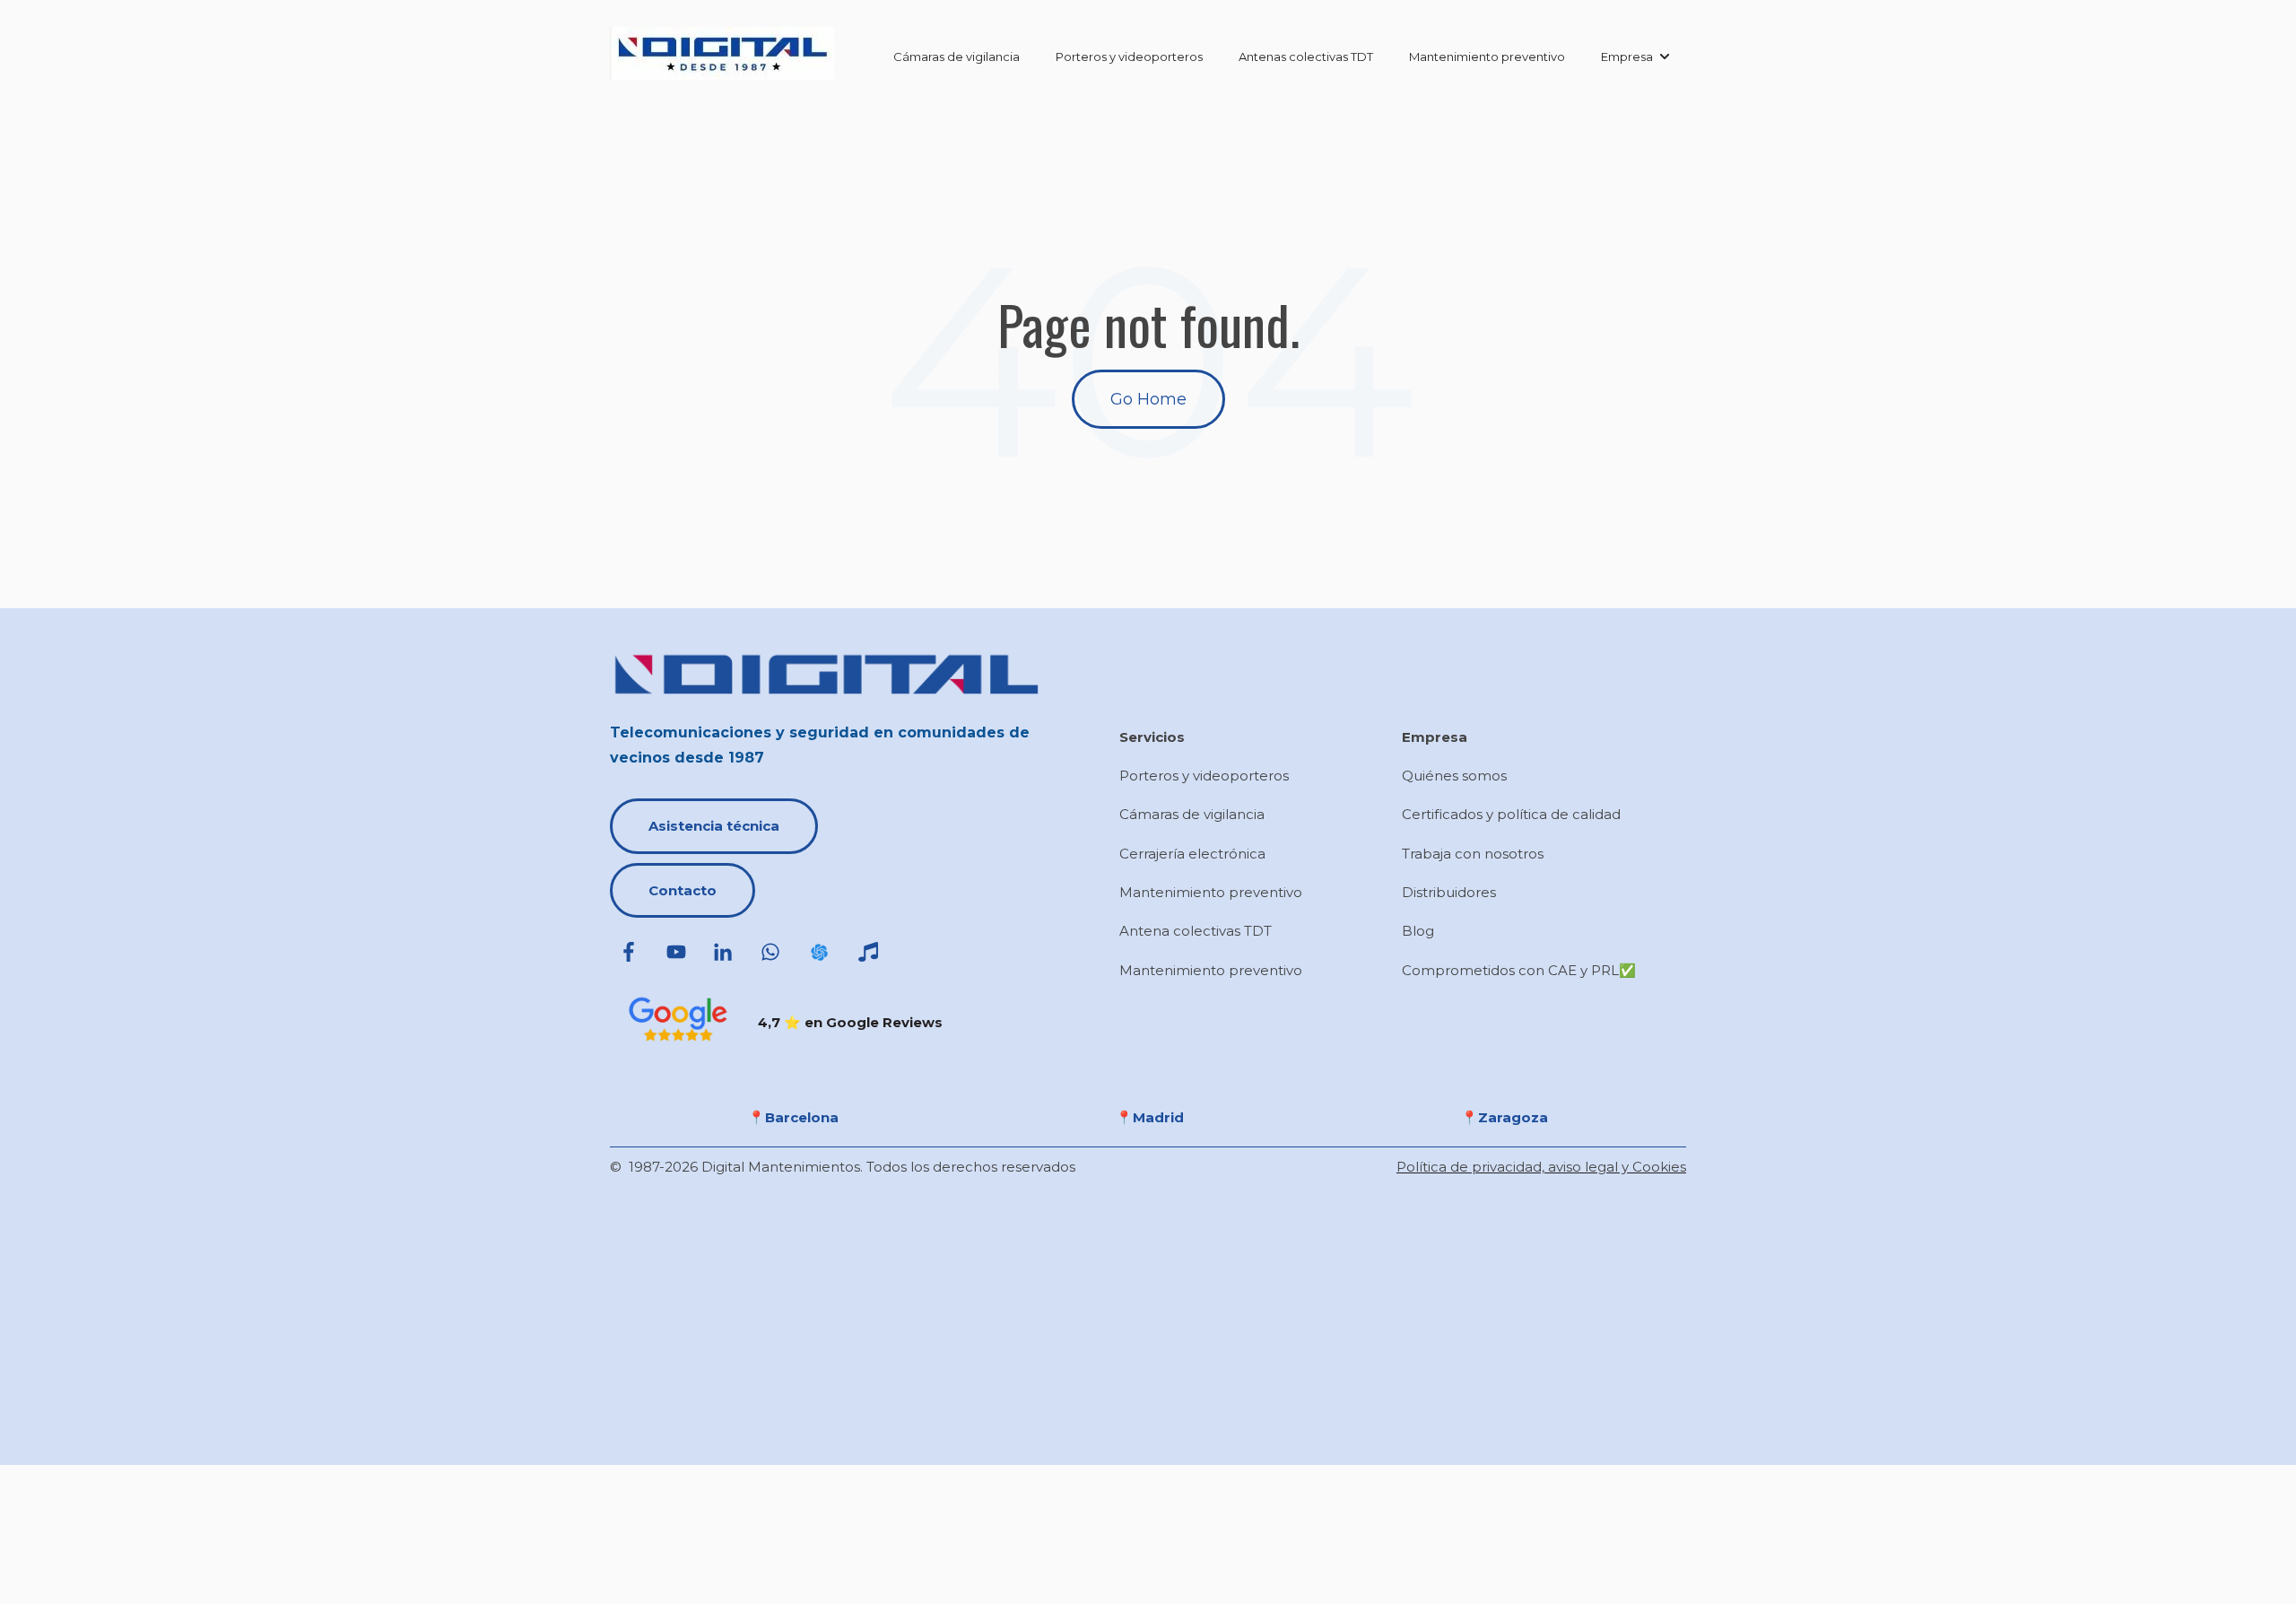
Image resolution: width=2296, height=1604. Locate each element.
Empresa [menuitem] (1435, 737)
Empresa (1627, 57)
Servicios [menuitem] (1152, 737)
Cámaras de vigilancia (957, 57)
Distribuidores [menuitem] (1449, 892)
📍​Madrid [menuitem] (1150, 1117)
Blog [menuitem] (1418, 931)
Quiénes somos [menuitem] (1454, 776)
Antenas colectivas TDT (1306, 57)
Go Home (1148, 399)
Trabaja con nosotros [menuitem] (1473, 854)
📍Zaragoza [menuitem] (1505, 1117)
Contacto (683, 890)
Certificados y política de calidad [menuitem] (1511, 814)
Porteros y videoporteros (1129, 57)
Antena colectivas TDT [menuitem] (1196, 931)
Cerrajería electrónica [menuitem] (1192, 854)
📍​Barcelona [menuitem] (793, 1117)
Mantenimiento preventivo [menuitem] (1211, 892)
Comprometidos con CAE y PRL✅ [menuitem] (1519, 970)
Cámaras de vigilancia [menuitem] (1192, 814)
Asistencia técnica (714, 826)
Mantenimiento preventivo (1487, 57)
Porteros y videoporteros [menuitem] (1204, 776)
